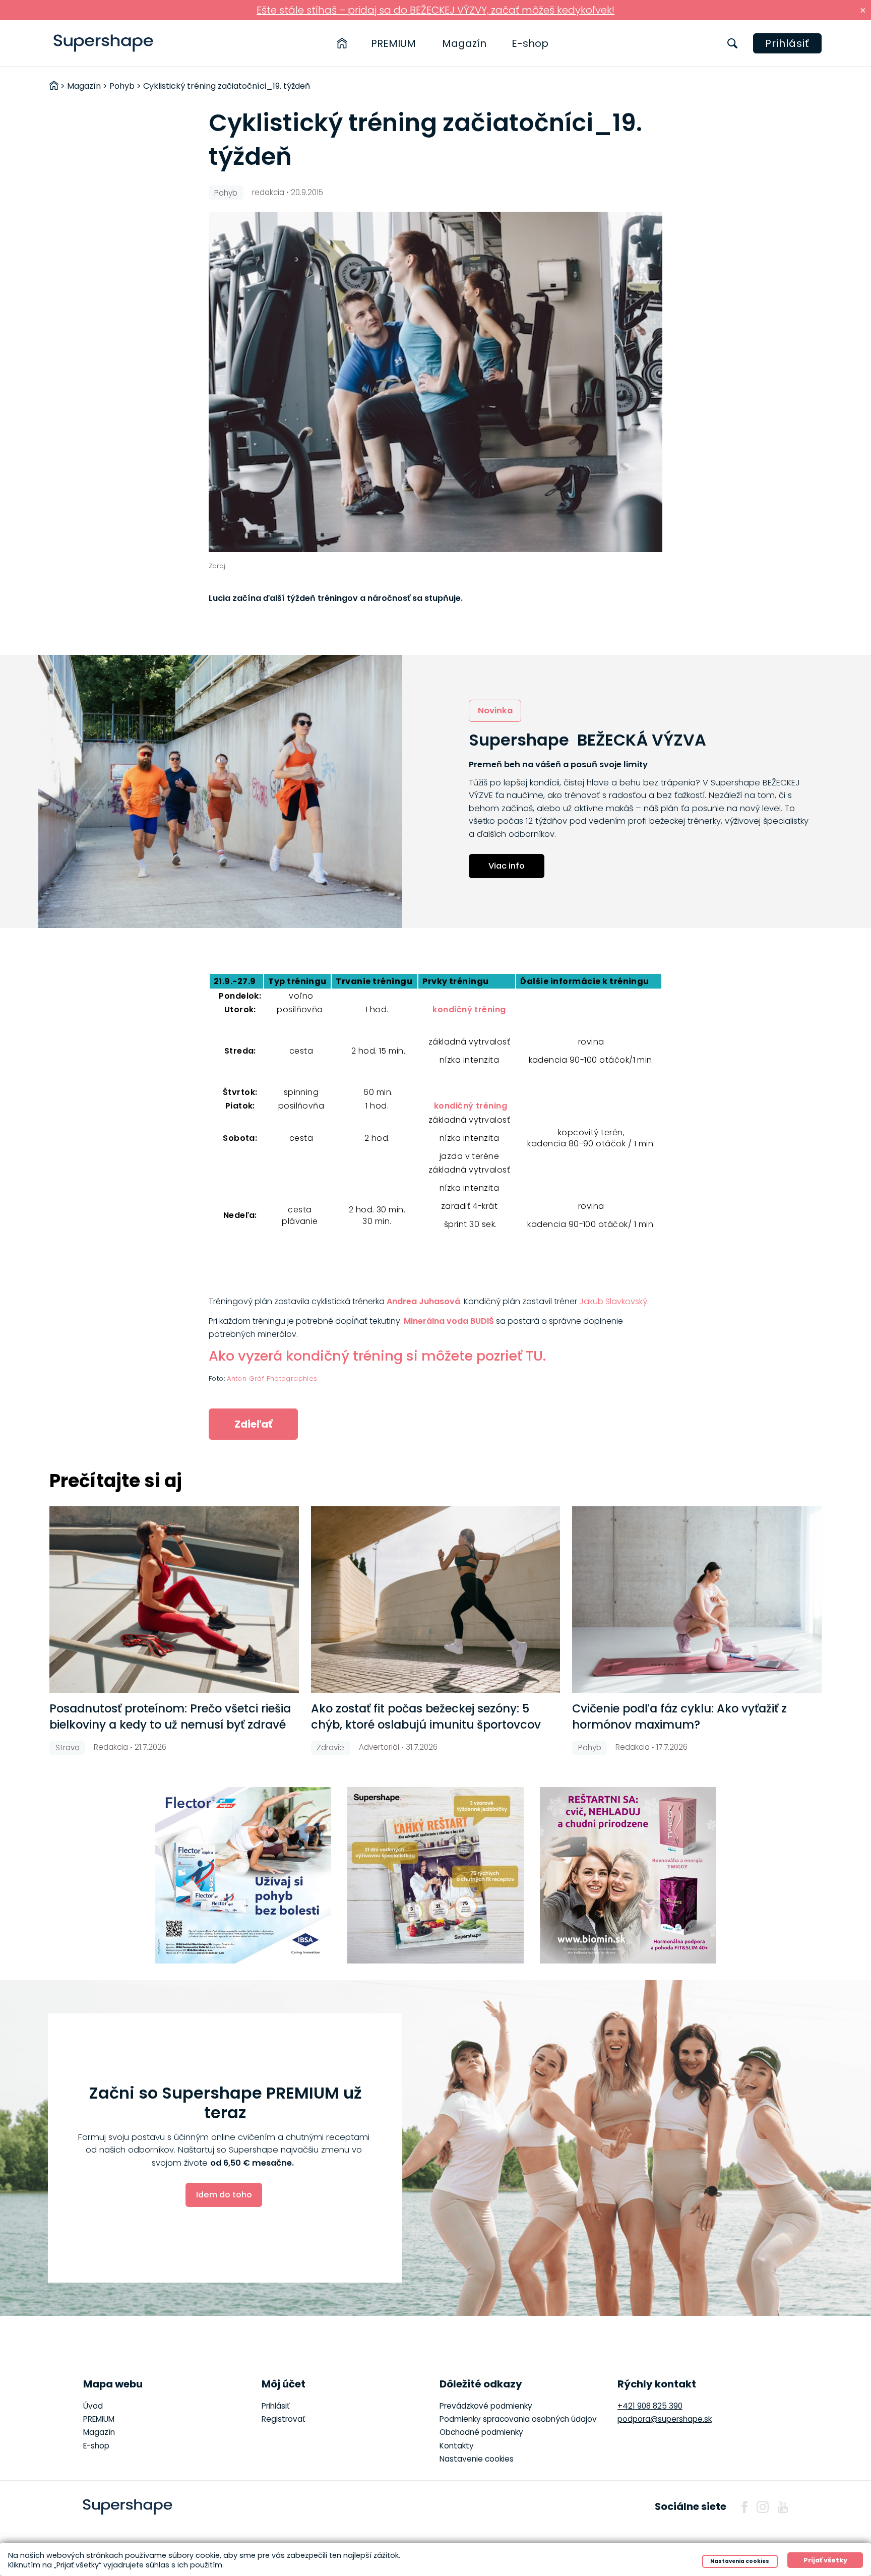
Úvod (93, 2406)
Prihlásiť (787, 43)
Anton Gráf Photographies (272, 1378)
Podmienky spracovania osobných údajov (518, 2419)
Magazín (464, 43)
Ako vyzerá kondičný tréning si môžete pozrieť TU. (377, 1356)
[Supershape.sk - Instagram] (763, 2507)
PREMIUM (393, 43)
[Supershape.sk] (104, 43)
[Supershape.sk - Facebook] (744, 2507)
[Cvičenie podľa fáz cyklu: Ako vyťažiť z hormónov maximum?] (697, 1600)
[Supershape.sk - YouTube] (783, 2507)
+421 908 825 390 (650, 2406)
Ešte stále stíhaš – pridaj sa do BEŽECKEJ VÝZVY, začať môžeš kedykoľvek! (435, 10)
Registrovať (284, 2419)
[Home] (342, 43)
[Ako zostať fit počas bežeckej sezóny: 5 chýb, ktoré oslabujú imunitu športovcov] (435, 1600)
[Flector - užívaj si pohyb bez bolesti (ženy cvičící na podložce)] (243, 1875)
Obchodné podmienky (481, 2432)
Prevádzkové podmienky (486, 2406)
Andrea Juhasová (423, 1301)
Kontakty (457, 2446)
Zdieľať (253, 1424)
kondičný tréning (469, 1009)
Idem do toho (224, 2195)
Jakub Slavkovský (613, 1301)
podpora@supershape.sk (665, 2419)
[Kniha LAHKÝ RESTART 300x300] (435, 1875)
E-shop (530, 43)
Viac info (507, 866)
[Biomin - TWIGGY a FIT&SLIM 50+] (628, 1875)
